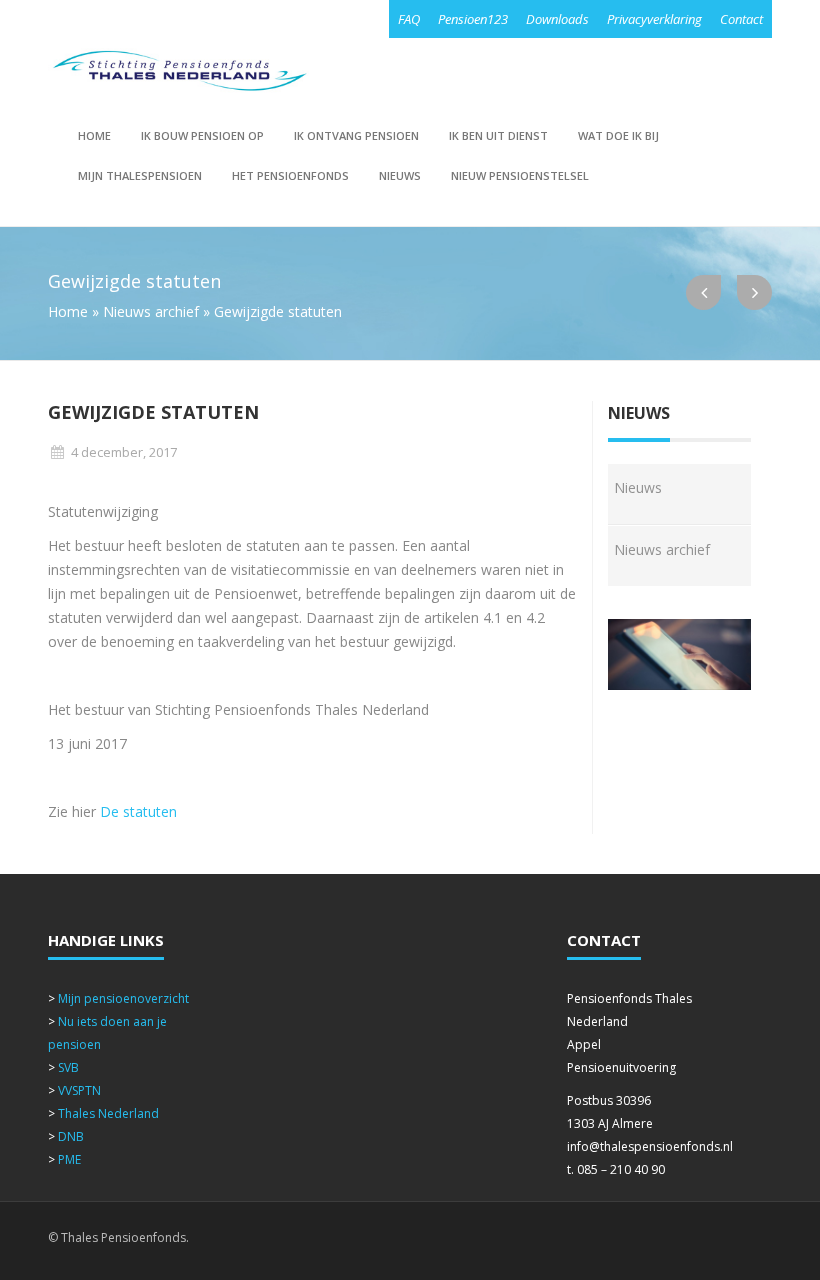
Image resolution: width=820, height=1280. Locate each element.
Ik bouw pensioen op (202, 135)
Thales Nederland (108, 1113)
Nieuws (400, 175)
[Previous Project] (703, 292)
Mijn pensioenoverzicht (123, 998)
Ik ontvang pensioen (356, 135)
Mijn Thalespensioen (140, 175)
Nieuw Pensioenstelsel (520, 175)
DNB (71, 1136)
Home (94, 135)
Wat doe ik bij (618, 135)
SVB (68, 1067)
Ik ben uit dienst (498, 135)
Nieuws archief (151, 311)
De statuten (138, 811)
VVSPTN (79, 1090)
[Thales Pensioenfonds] (179, 71)
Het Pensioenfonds (290, 175)
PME (69, 1159)
